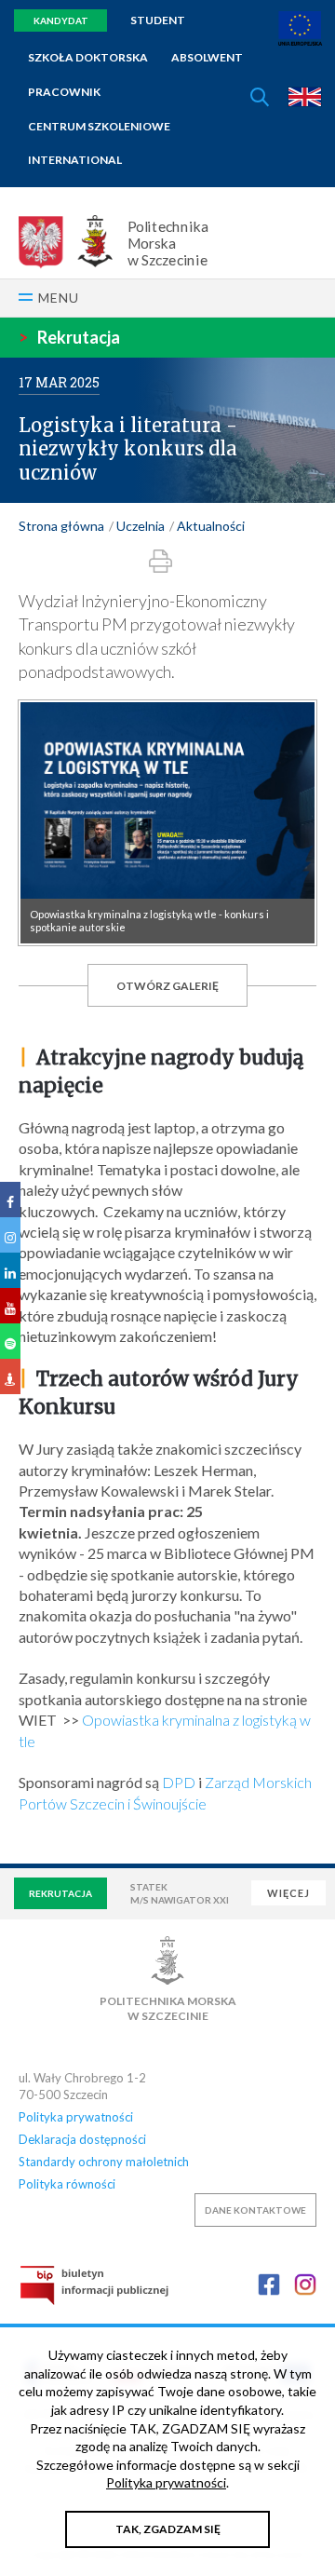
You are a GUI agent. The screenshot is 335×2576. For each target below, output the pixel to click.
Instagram (305, 2285)
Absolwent (207, 57)
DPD (179, 1782)
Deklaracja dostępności (82, 2139)
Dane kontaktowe (255, 2210)
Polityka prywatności (76, 2117)
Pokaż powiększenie (167, 823)
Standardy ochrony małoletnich (104, 2162)
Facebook (269, 2285)
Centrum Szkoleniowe (99, 126)
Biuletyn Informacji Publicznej (94, 2285)
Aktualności (211, 526)
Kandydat (61, 20)
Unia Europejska (300, 28)
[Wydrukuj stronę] (161, 561)
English (305, 97)
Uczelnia (141, 526)
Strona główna (61, 526)
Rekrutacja (69, 337)
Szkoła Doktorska (88, 57)
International (75, 160)
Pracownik (64, 92)
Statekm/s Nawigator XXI (180, 1893)
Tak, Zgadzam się (168, 2529)
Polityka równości (67, 2184)
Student (158, 20)
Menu (59, 298)
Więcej (288, 1893)
